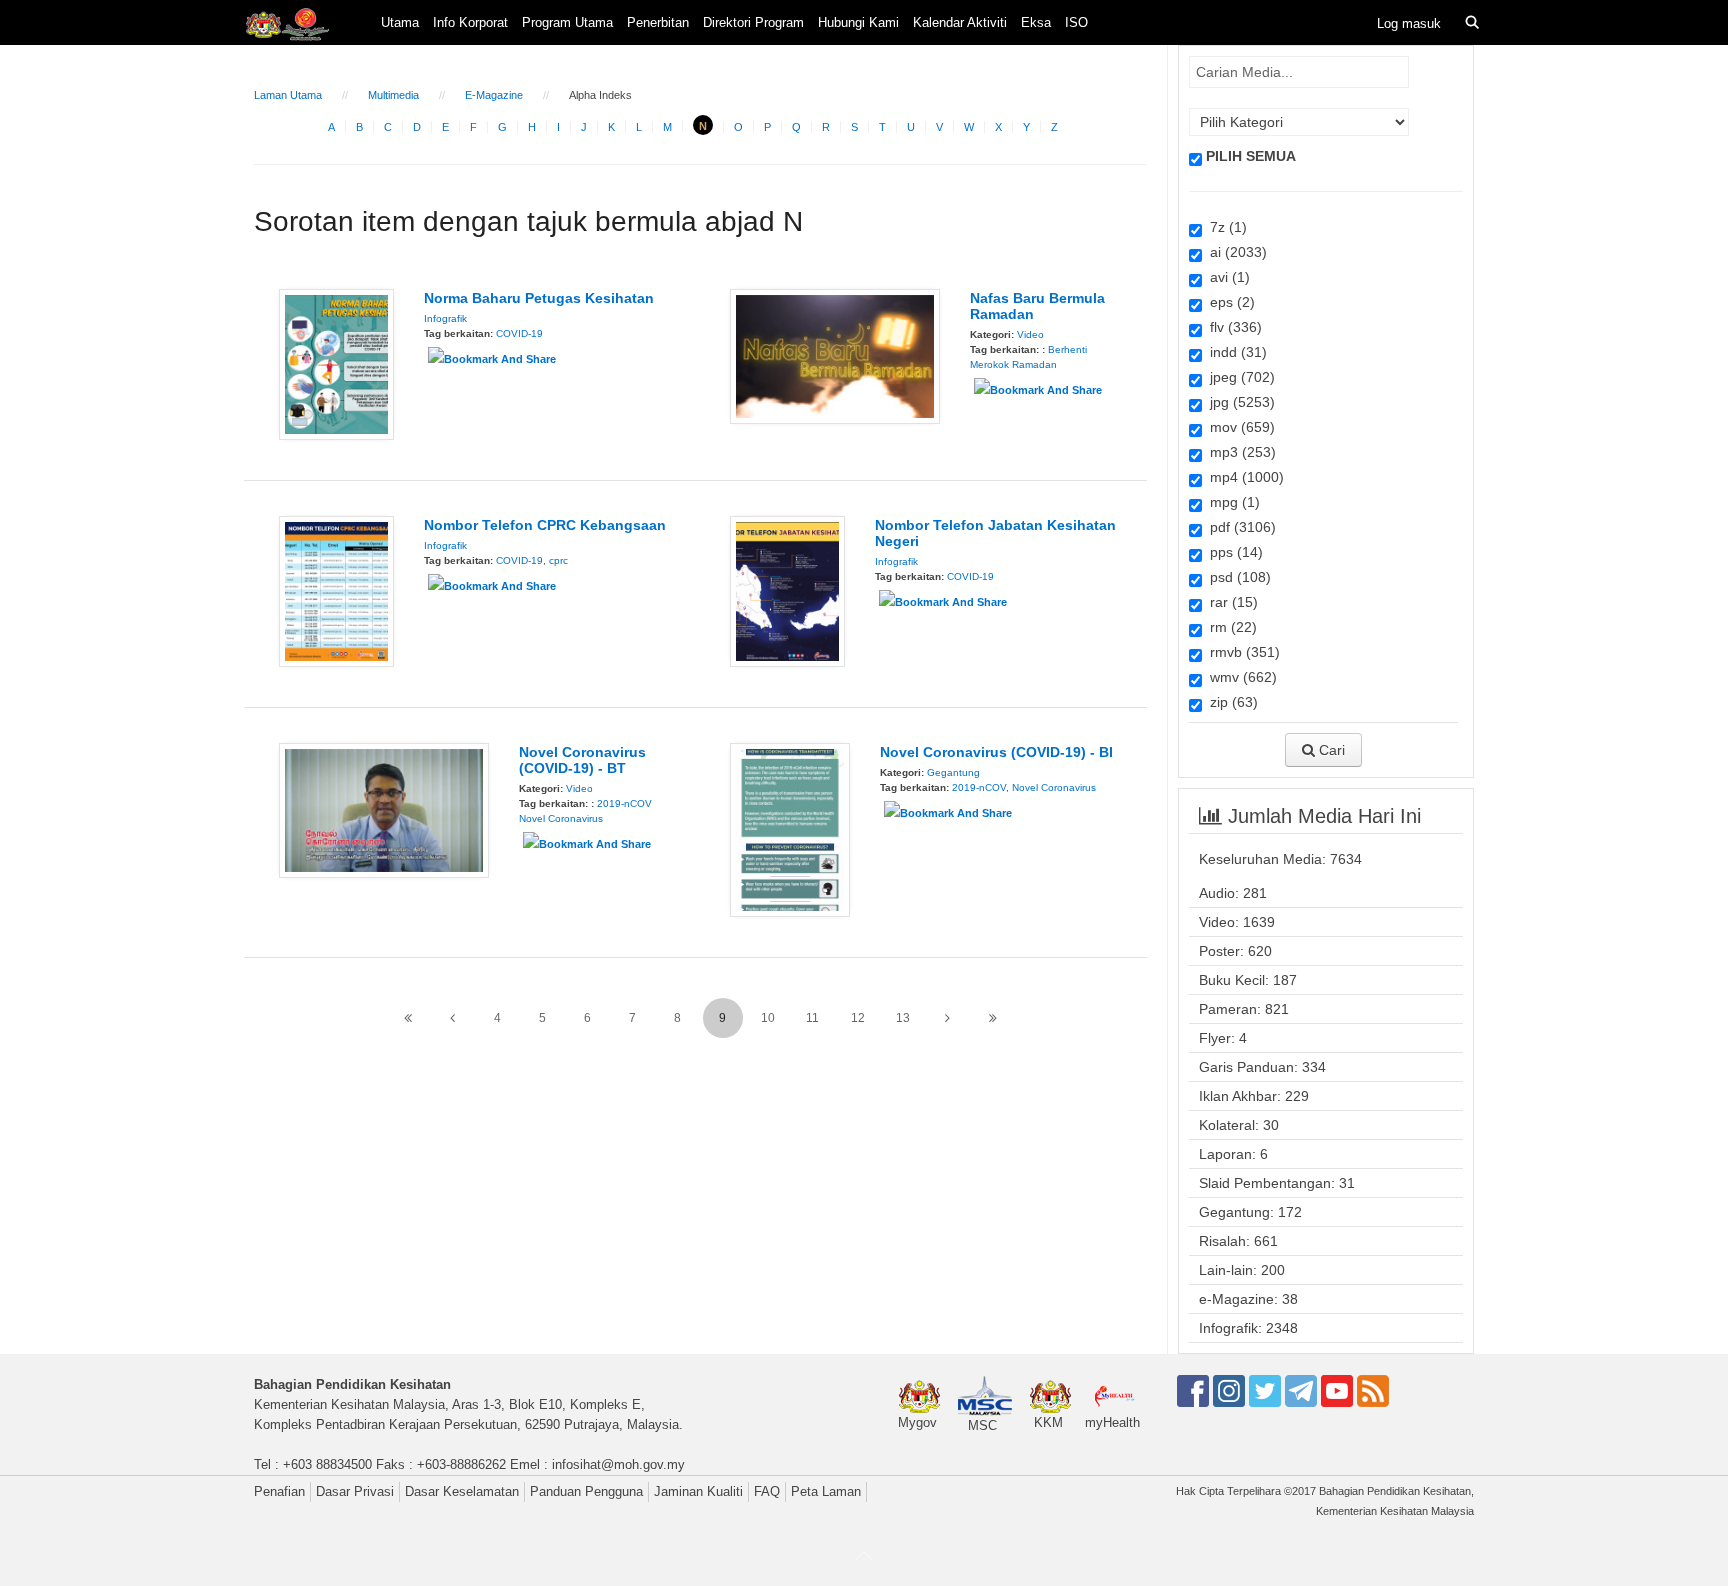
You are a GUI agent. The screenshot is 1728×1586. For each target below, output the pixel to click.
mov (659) (1238, 427)
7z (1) (1224, 227)
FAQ (767, 1491)
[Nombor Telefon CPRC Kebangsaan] (336, 590)
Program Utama (567, 22)
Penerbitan (658, 22)
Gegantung (953, 772)
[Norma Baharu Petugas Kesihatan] (336, 363)
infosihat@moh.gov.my (618, 1464)
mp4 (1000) (1243, 477)
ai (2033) (1234, 252)
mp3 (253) (1239, 452)
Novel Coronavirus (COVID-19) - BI (996, 752)
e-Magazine (494, 95)
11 (812, 1018)
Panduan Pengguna (586, 1491)
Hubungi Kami (858, 22)
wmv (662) (1239, 677)
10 (768, 1018)
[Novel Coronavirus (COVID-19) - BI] (790, 829)
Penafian (279, 1491)
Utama (400, 22)
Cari (1330, 750)
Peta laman (826, 1491)
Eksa (1036, 22)
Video (1030, 334)
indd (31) (1234, 352)
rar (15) (1230, 602)
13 (903, 1018)
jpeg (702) (1238, 377)
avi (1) (1226, 277)
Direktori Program (753, 22)
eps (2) (1228, 302)
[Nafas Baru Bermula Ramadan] (835, 355)
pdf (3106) (1239, 527)
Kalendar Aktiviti (960, 22)
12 (858, 1018)
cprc (558, 560)
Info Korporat (470, 22)
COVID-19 (519, 333)
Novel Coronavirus (561, 818)
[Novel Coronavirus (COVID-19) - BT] (384, 809)
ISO (1076, 22)
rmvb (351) (1241, 652)
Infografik (445, 318)
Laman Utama (288, 95)
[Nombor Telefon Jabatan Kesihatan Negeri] (787, 590)
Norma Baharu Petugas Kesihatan (539, 298)
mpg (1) (1231, 502)
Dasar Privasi (355, 1491)
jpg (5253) (1238, 402)
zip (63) (1230, 702)
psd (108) (1236, 577)
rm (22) (1229, 627)
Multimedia (393, 95)
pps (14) (1232, 552)
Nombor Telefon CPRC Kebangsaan (545, 525)
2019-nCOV (624, 803)
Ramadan (1034, 364)
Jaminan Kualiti (698, 1491)
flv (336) (1232, 327)
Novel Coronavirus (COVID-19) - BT (582, 760)
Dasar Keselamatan (462, 1491)
